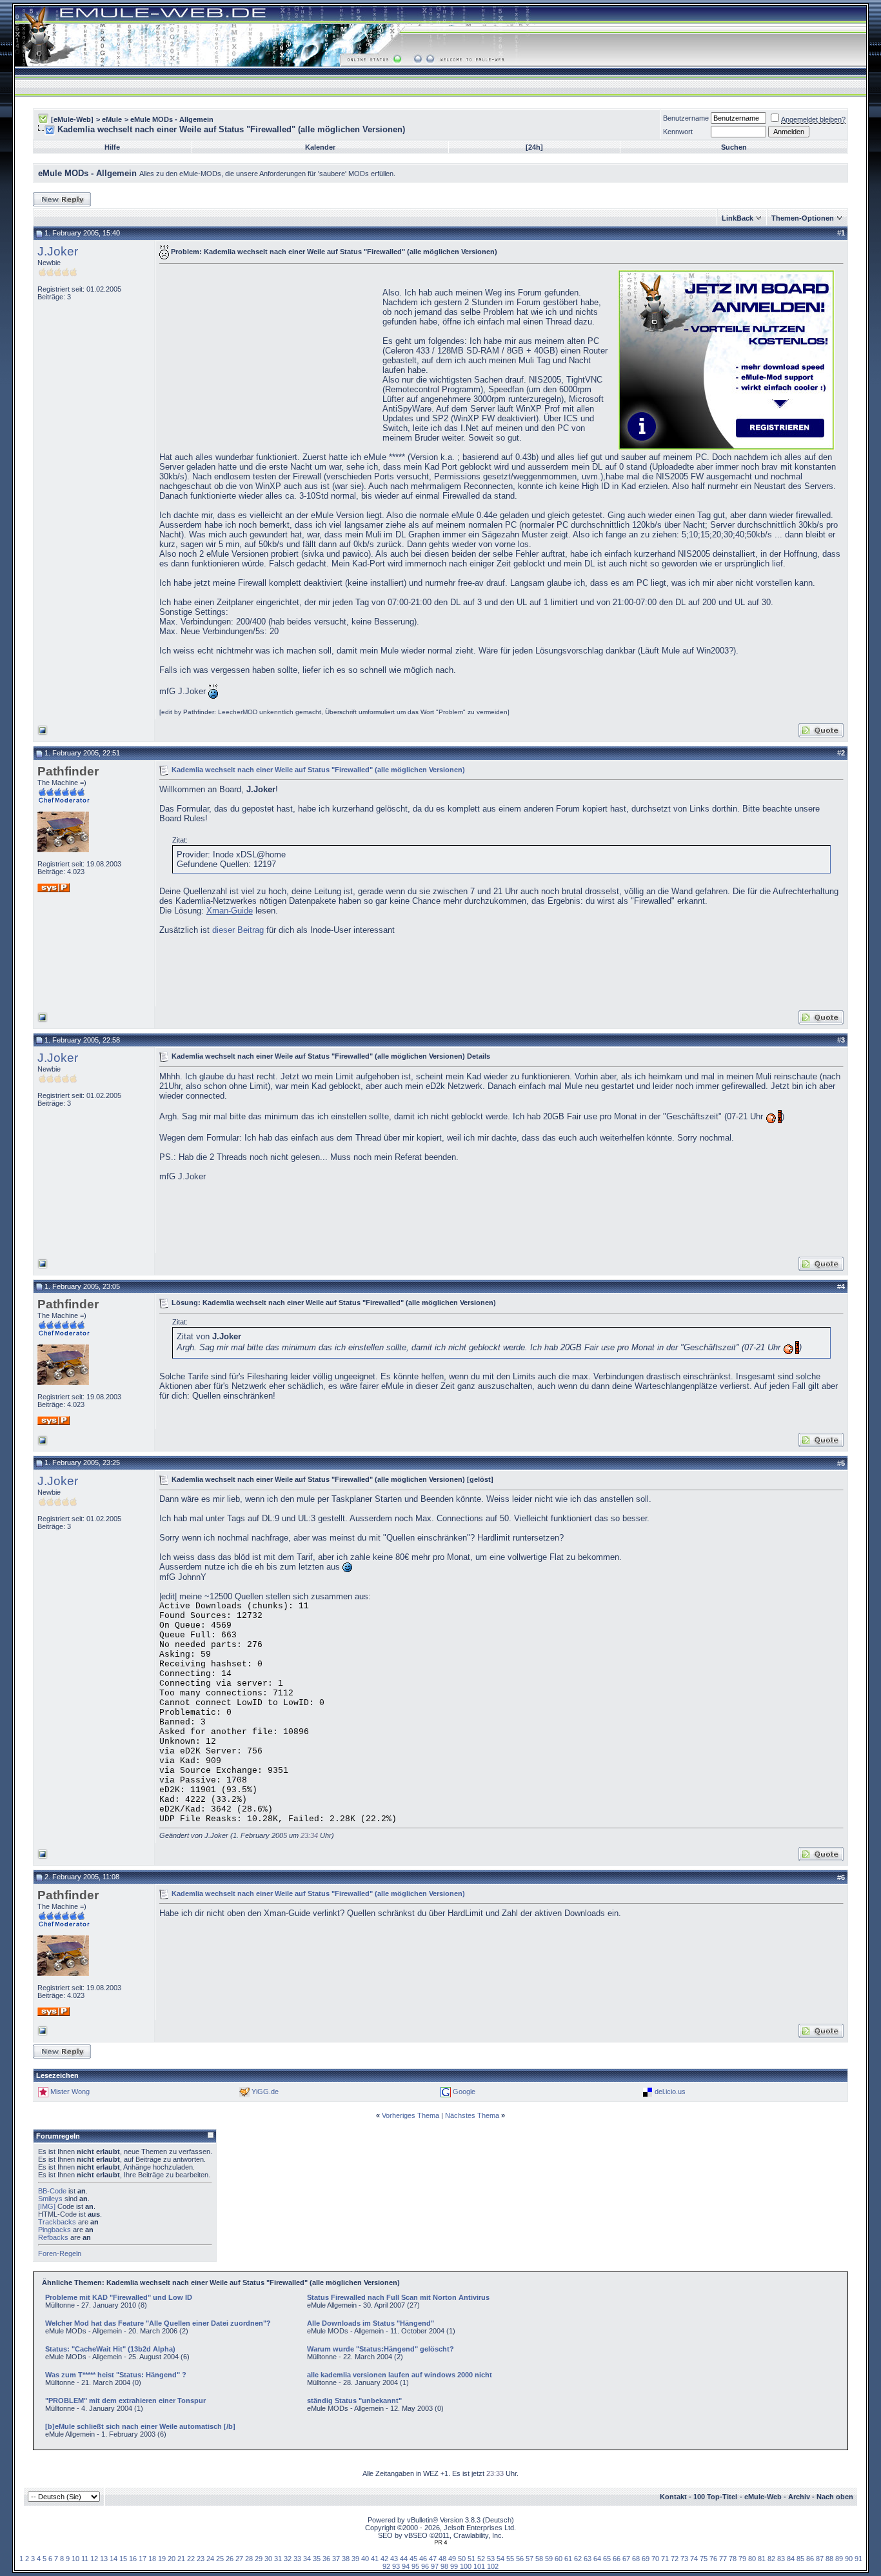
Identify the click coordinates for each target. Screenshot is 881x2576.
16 (133, 2559)
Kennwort (678, 132)
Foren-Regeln (60, 2253)
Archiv (799, 2497)
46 (423, 2559)
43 (394, 2559)
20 (172, 2559)
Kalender (320, 147)
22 (191, 2559)
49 (452, 2559)
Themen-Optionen (803, 218)
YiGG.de (265, 2092)
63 (588, 2559)
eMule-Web (763, 2497)
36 (326, 2559)
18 (152, 2559)
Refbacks (53, 2237)
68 (636, 2559)
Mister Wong (70, 2092)
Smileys (50, 2199)
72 (675, 2559)
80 (752, 2559)
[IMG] (47, 2206)
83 (781, 2559)
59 (549, 2559)
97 (435, 2566)
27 (239, 2559)
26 (230, 2559)
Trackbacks (57, 2222)
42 (384, 2559)
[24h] (534, 147)
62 (578, 2559)
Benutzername (686, 118)
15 (123, 2559)
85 (800, 2559)
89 (839, 2559)
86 (810, 2559)
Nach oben (835, 2497)
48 (442, 2559)
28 (249, 2559)
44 (404, 2559)
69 (646, 2559)
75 (704, 2559)
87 (820, 2559)
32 (288, 2559)
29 (259, 2559)
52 (481, 2559)
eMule (112, 119)
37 (336, 2559)
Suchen (734, 147)
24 (210, 2559)
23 (201, 2559)
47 (433, 2559)
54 (500, 2559)
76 (713, 2559)
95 (415, 2566)
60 (559, 2559)
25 (220, 2559)
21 (181, 2559)
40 (365, 2559)
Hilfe (112, 147)
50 (462, 2559)
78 (733, 2559)
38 (346, 2559)
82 (771, 2559)
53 (491, 2559)
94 (406, 2566)
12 (94, 2559)
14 (114, 2559)
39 (355, 2559)
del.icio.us (670, 2092)
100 (466, 2566)
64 (597, 2559)
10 (75, 2559)
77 (723, 2559)
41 (375, 2559)
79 (742, 2559)
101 (479, 2566)
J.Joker (58, 251)
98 (444, 2566)
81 (762, 2559)
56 (520, 2559)
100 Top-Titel (715, 2497)
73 (684, 2559)
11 (85, 2559)
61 (568, 2559)
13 (104, 2559)
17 (143, 2559)
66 (617, 2559)
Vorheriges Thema (411, 2115)
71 (665, 2559)
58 (539, 2559)
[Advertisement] (268, 359)
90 (849, 2559)
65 (607, 2559)
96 (425, 2566)
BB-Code (52, 2191)
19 (162, 2559)
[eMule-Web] (72, 119)
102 (493, 2566)
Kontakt (673, 2497)
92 (386, 2566)
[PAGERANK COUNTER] (440, 2542)
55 (510, 2559)
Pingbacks (54, 2230)
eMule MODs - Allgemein (172, 119)
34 (307, 2559)
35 (317, 2559)
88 (829, 2559)
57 (530, 2559)
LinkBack (737, 218)
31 (278, 2559)
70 (655, 2559)
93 (396, 2566)
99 (454, 2566)
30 (268, 2559)
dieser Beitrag (238, 930)
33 (297, 2559)
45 (413, 2559)
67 (626, 2559)
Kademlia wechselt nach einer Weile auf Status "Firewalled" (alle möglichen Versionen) (318, 769)
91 (858, 2559)
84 (791, 2559)
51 (471, 2559)
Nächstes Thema (472, 2115)
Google (464, 2092)
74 (694, 2559)
